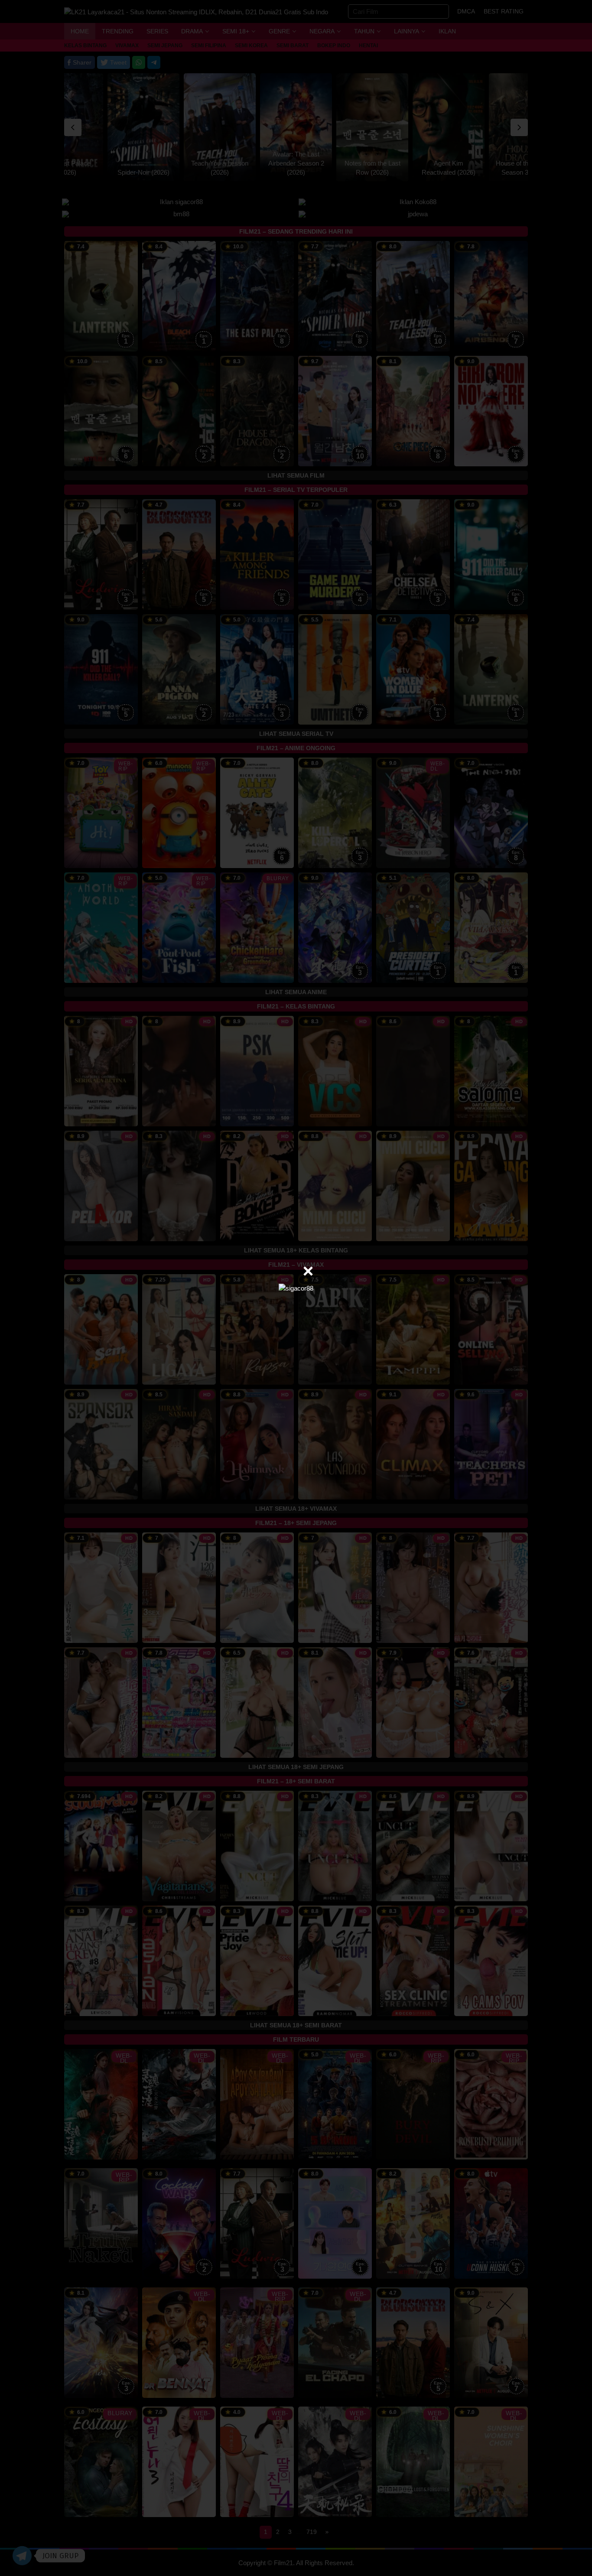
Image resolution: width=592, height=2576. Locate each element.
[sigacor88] (296, 1288)
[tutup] (308, 1271)
